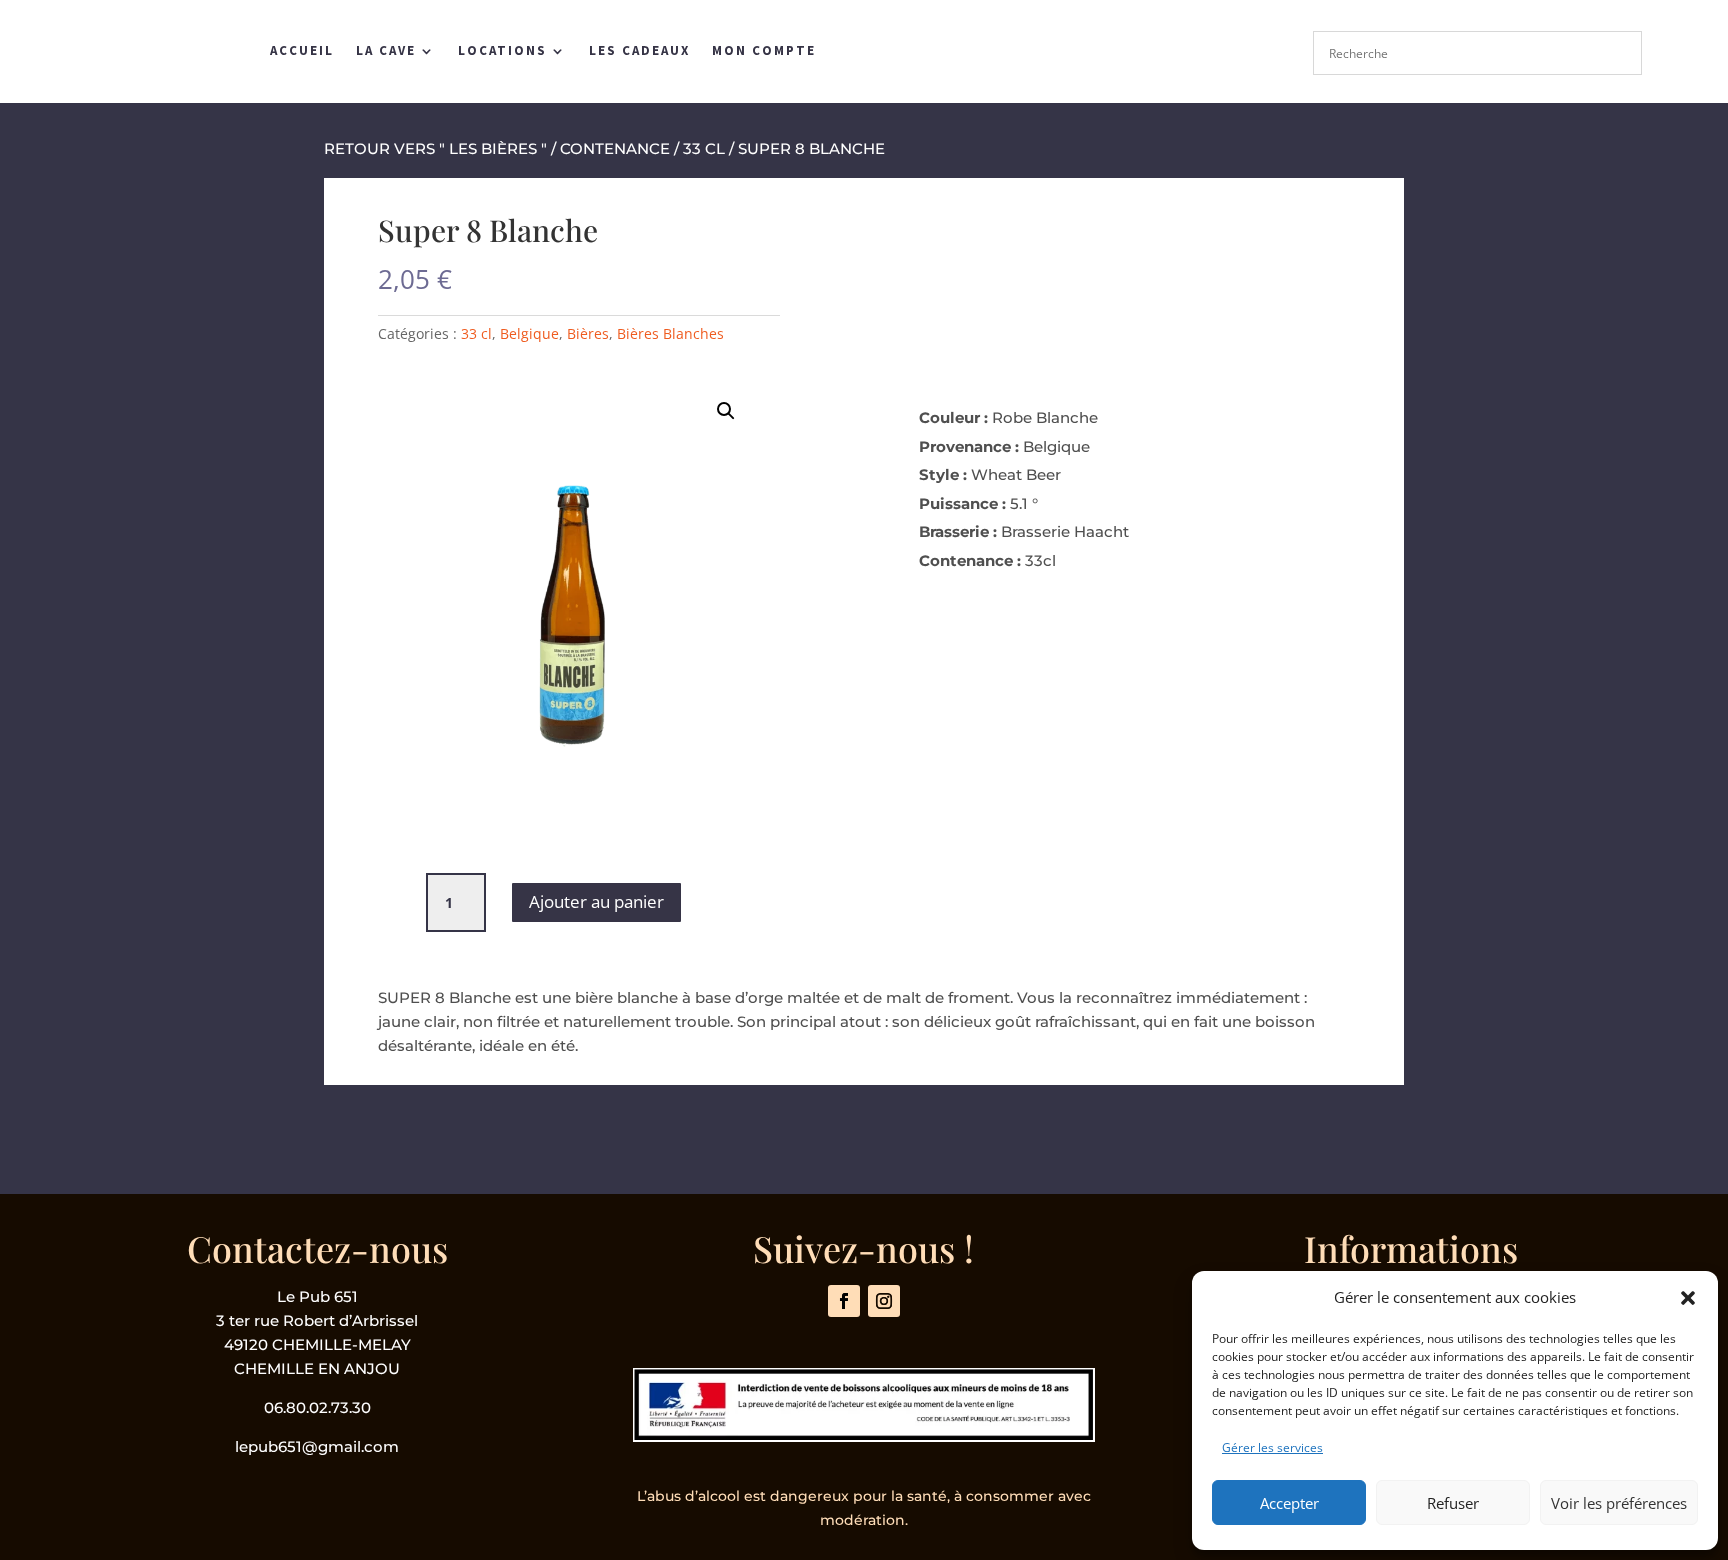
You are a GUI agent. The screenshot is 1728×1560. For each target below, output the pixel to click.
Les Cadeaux (639, 50)
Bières (588, 333)
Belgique (529, 333)
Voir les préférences (1619, 1503)
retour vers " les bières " (435, 148)
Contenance (615, 148)
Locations (502, 50)
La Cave (386, 50)
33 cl (704, 148)
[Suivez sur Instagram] (884, 1301)
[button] (1688, 1298)
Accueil (302, 50)
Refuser (1453, 1503)
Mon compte (764, 50)
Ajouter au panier (596, 901)
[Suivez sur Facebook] (844, 1301)
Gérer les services (1272, 1447)
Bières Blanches (670, 333)
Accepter (1289, 1503)
